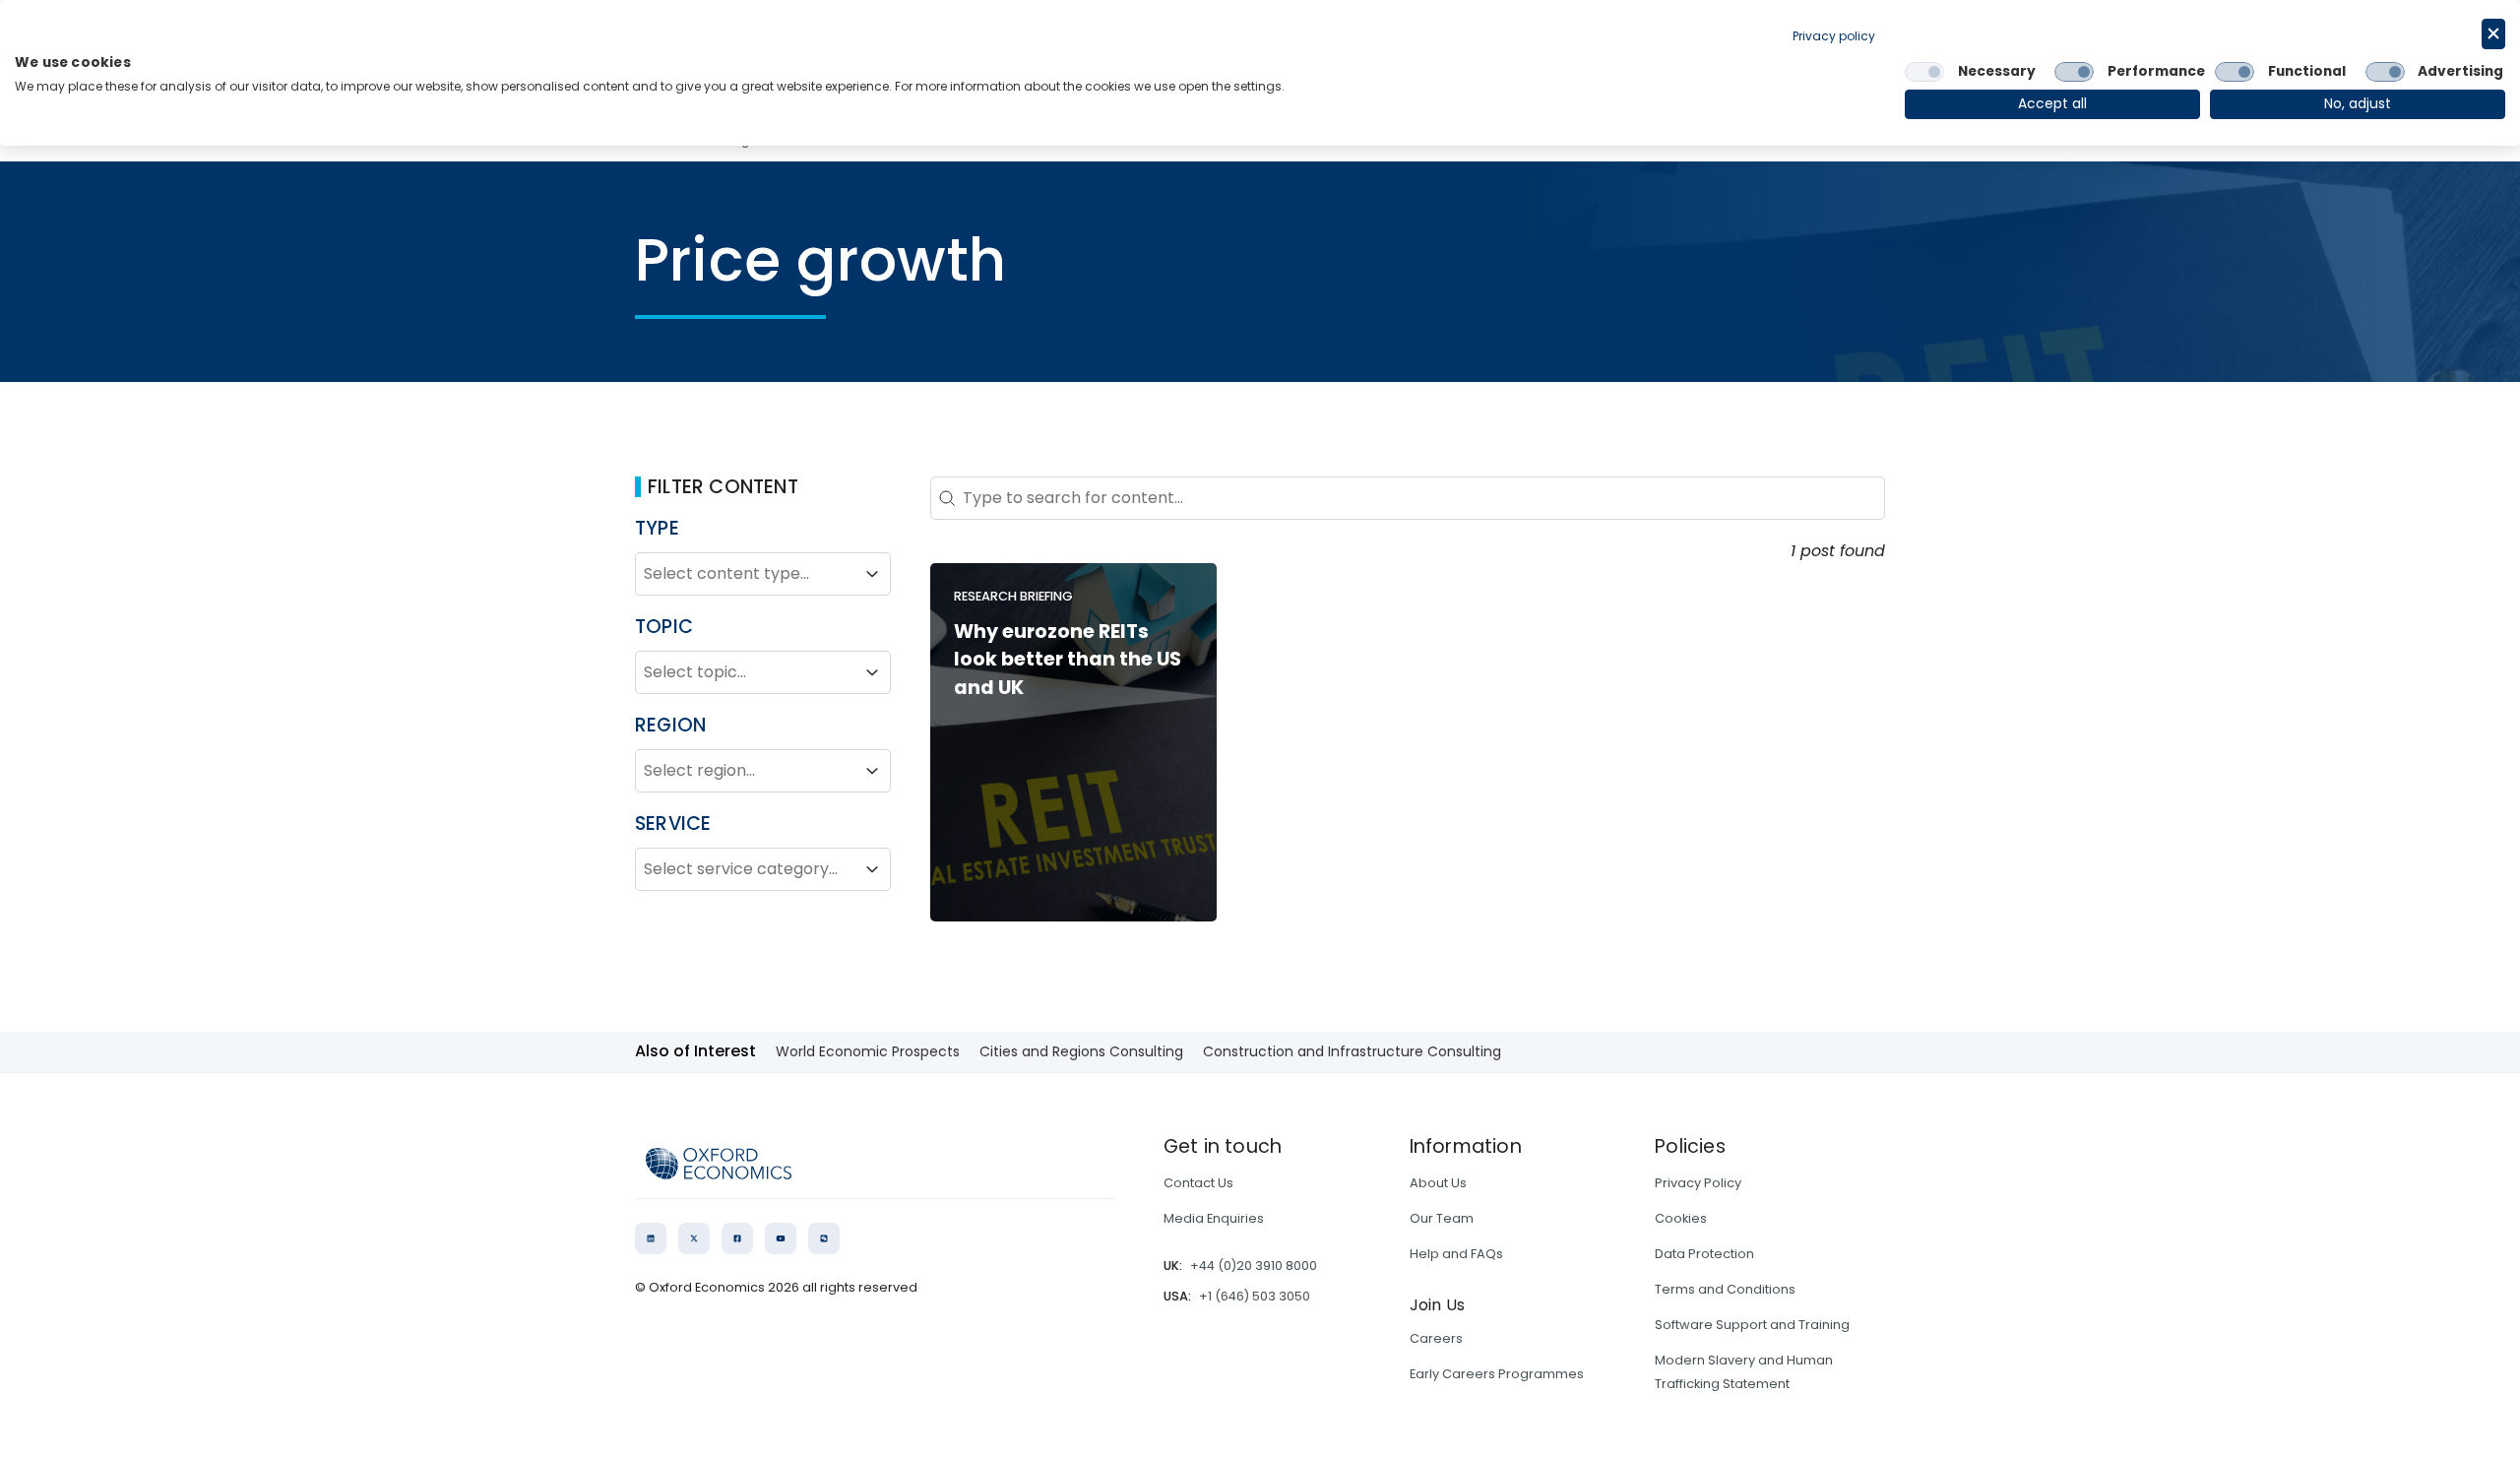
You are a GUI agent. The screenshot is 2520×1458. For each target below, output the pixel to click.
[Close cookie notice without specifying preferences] (2493, 34)
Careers (1436, 1338)
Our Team (1442, 1218)
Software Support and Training (1752, 1325)
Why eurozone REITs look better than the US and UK (1068, 660)
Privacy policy (1834, 36)
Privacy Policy (1698, 1183)
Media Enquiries (1214, 1218)
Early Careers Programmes (1497, 1374)
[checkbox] (1924, 72)
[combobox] (745, 574)
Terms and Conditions (1725, 1289)
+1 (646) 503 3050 (1255, 1296)
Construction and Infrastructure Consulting (1352, 1051)
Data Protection (1704, 1254)
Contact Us (1198, 1183)
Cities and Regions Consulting (1081, 1051)
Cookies (1681, 1218)
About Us (1438, 1183)
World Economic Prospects (868, 1051)
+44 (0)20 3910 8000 (1254, 1266)
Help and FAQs (1456, 1254)
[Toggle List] (872, 574)
